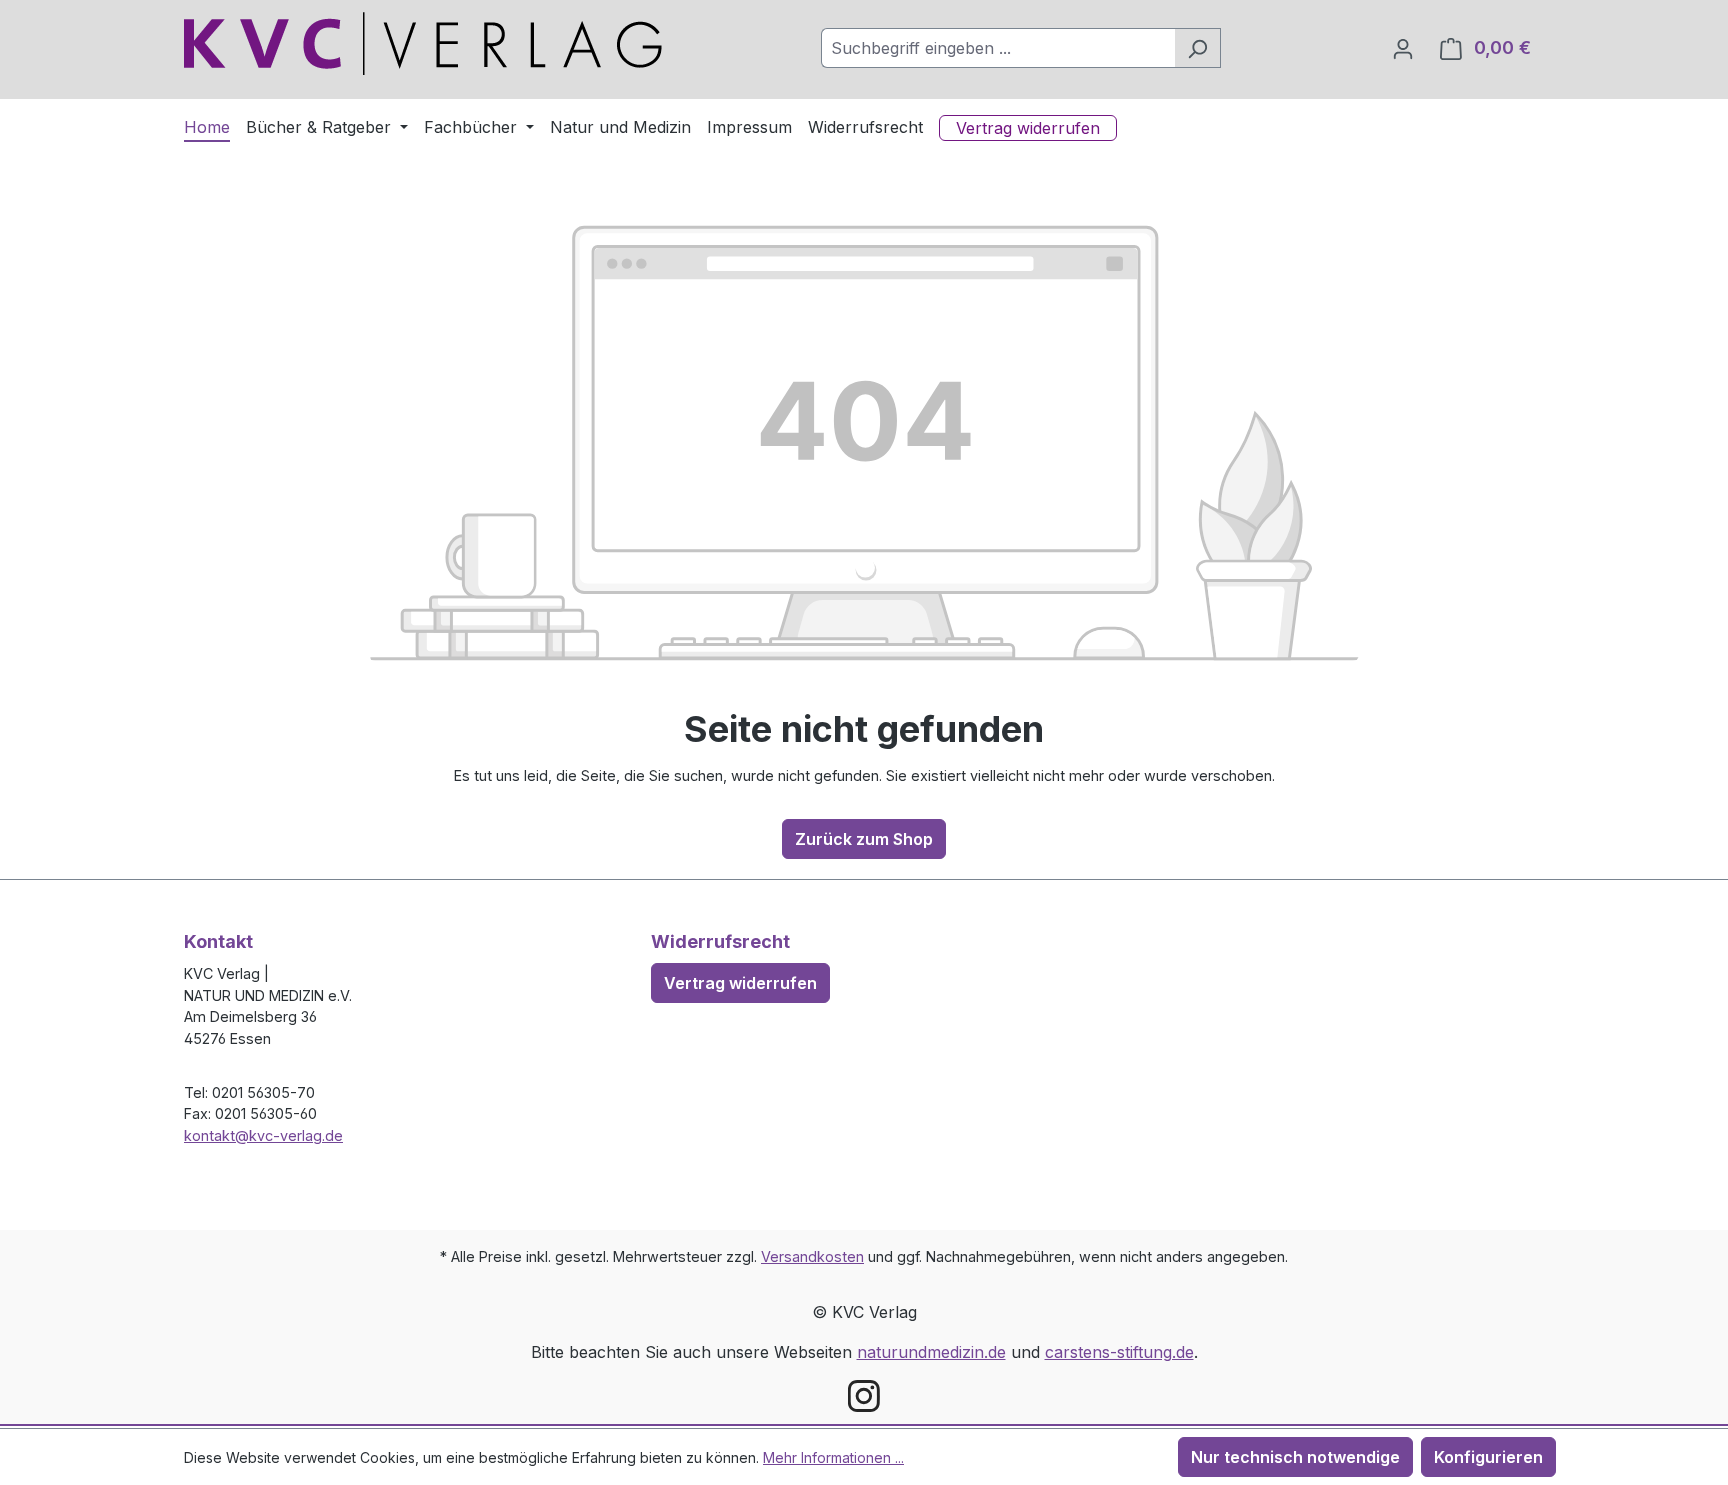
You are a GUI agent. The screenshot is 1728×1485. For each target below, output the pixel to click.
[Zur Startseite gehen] (423, 43)
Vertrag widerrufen (740, 983)
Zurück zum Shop (864, 839)
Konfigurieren (1488, 1457)
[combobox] (998, 48)
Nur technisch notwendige (1295, 1457)
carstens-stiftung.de (1119, 1352)
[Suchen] (1197, 48)
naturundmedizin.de (931, 1352)
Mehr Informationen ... (833, 1457)
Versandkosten (812, 1256)
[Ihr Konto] (1403, 48)
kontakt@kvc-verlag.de (263, 1135)
